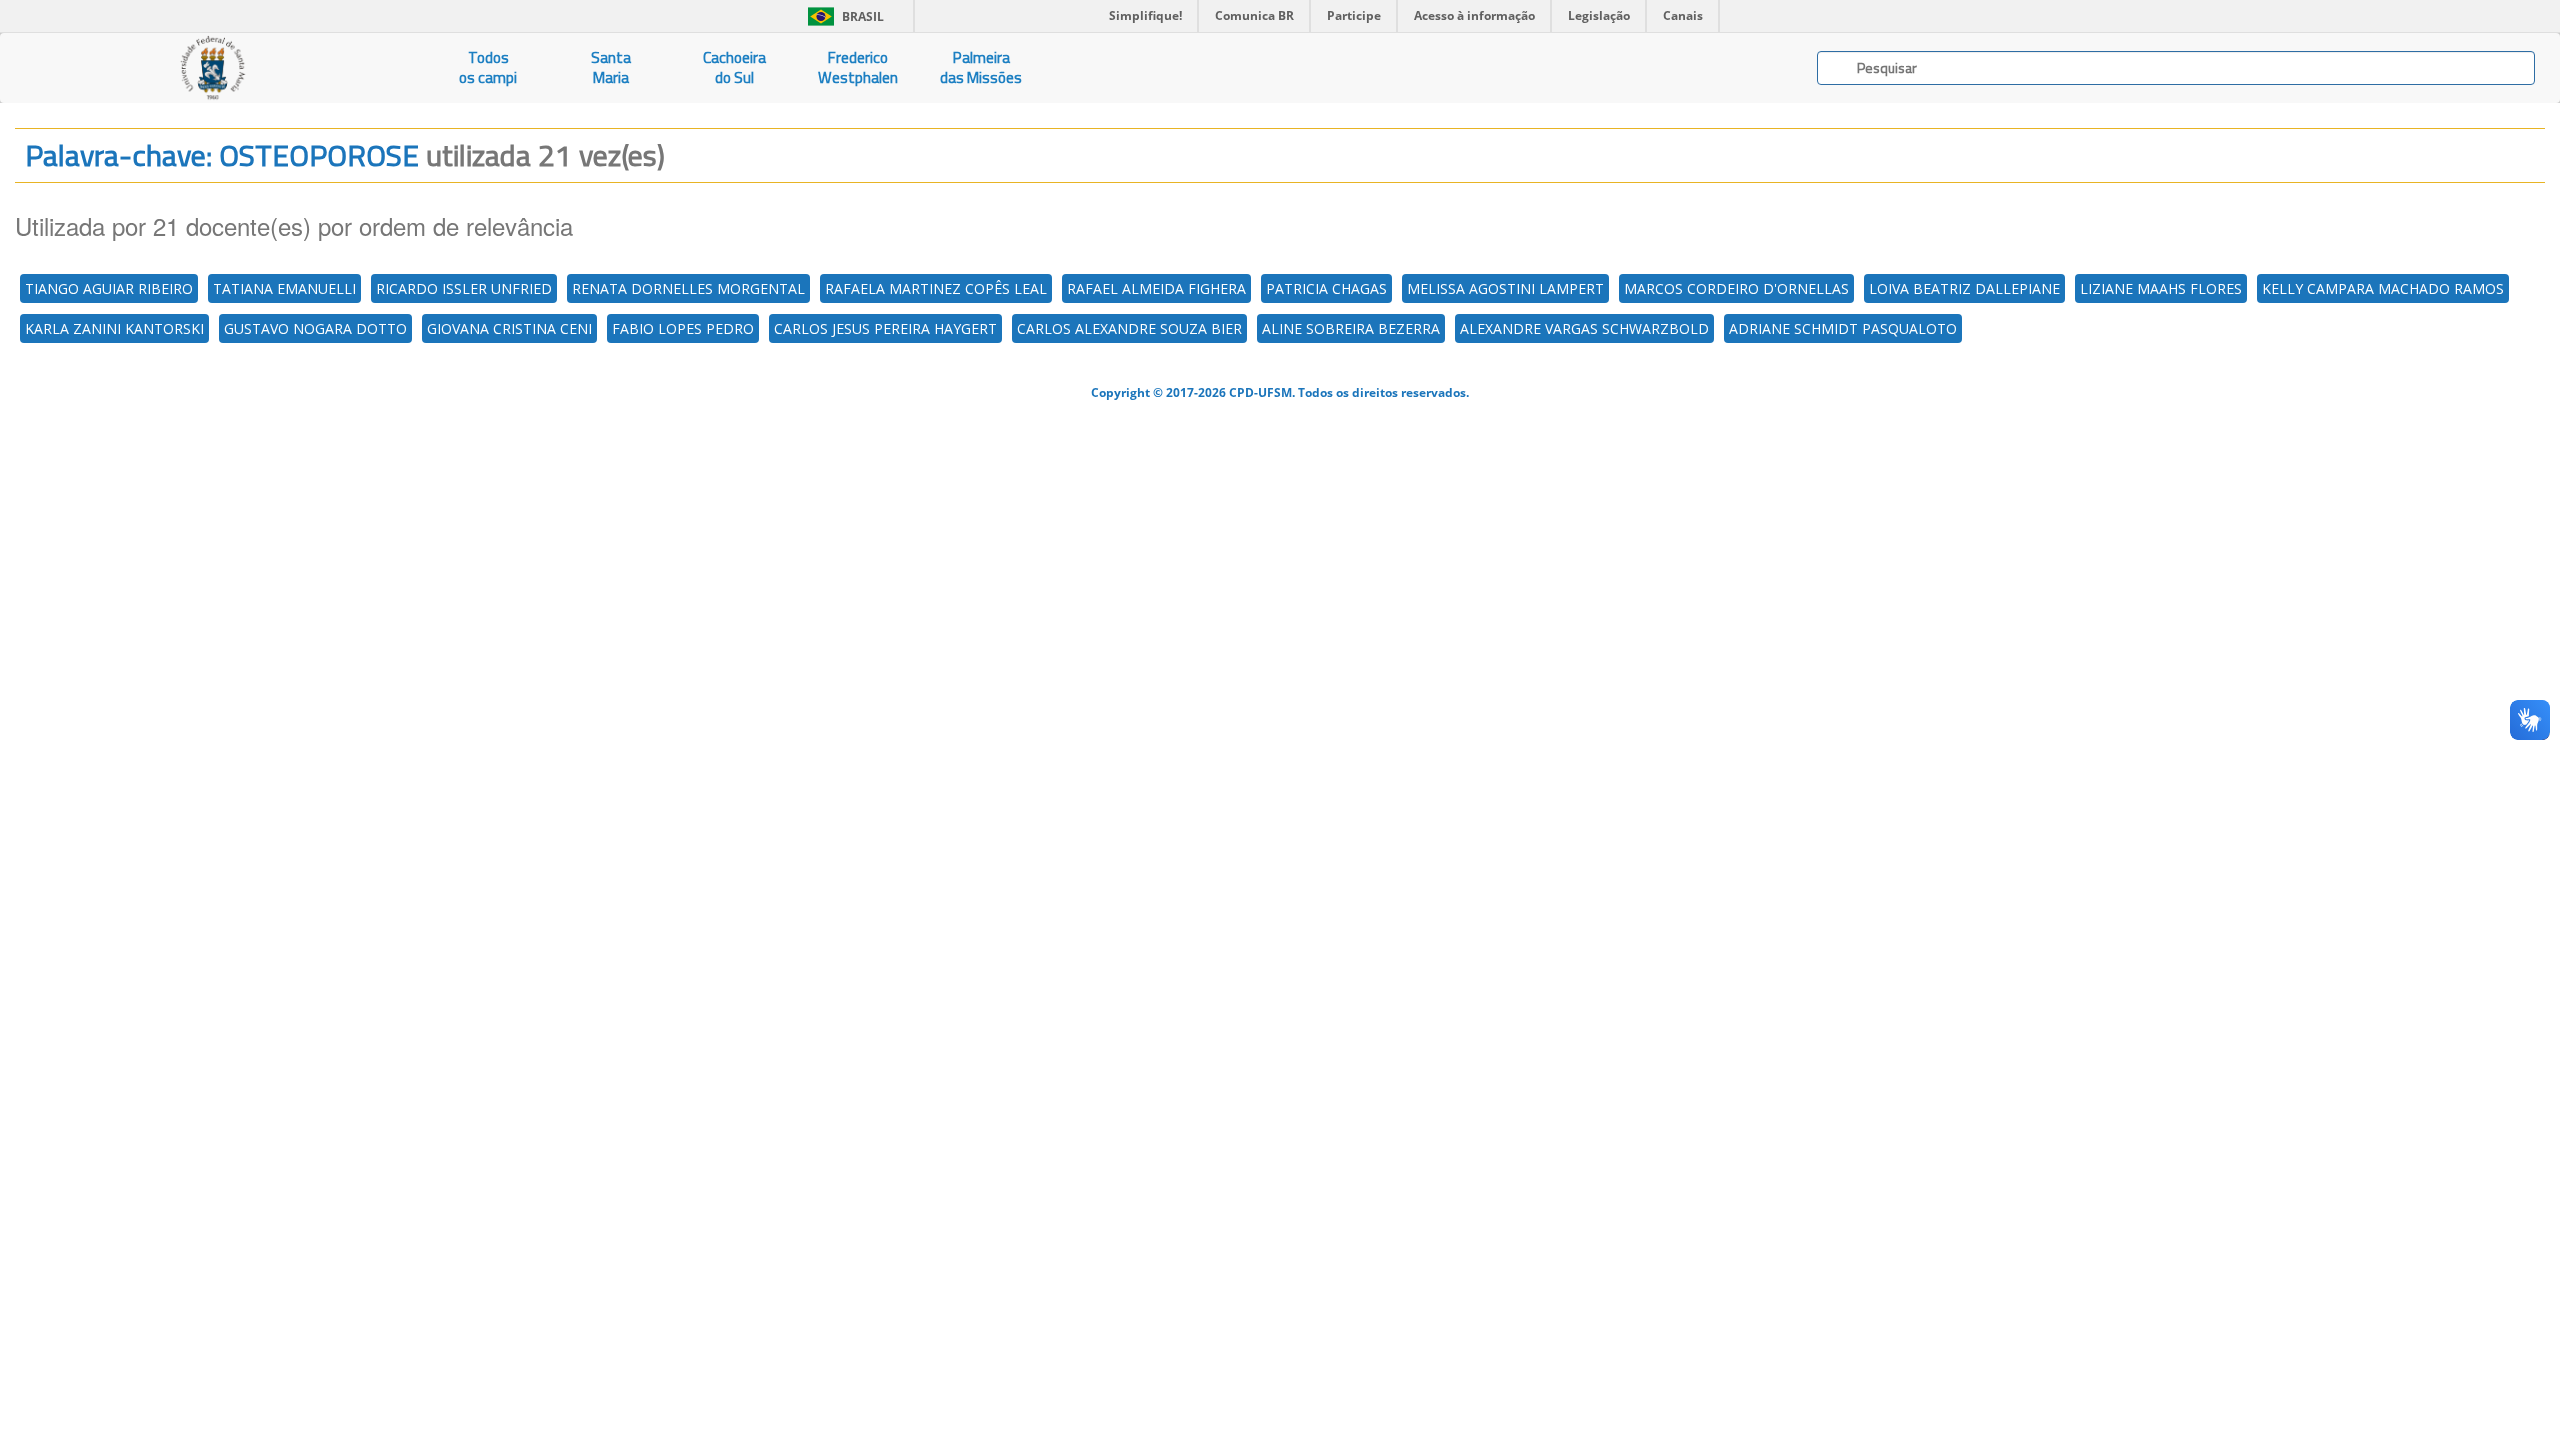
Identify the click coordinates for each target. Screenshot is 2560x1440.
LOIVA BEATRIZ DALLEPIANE (1964, 288)
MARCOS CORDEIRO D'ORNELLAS (1736, 288)
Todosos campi (488, 67)
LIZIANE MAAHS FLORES (2161, 288)
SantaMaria (611, 67)
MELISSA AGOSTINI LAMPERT (1505, 288)
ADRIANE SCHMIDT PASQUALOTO (1843, 328)
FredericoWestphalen (858, 67)
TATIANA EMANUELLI (284, 288)
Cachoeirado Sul (734, 67)
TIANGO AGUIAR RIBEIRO (109, 288)
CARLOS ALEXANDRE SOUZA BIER (1129, 328)
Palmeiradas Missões (981, 67)
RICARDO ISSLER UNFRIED (464, 288)
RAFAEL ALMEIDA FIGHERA (1156, 288)
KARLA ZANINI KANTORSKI (114, 328)
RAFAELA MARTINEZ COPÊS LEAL (936, 288)
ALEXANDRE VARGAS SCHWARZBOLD (1584, 328)
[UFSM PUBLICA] (213, 68)
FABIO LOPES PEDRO (683, 328)
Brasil (842, 16)
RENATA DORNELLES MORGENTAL (688, 288)
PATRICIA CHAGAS (1326, 288)
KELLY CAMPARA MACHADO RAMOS (2383, 288)
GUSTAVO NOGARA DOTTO (315, 328)
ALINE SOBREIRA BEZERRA (1351, 328)
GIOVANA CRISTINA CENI (509, 328)
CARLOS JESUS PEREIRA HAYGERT (885, 328)
